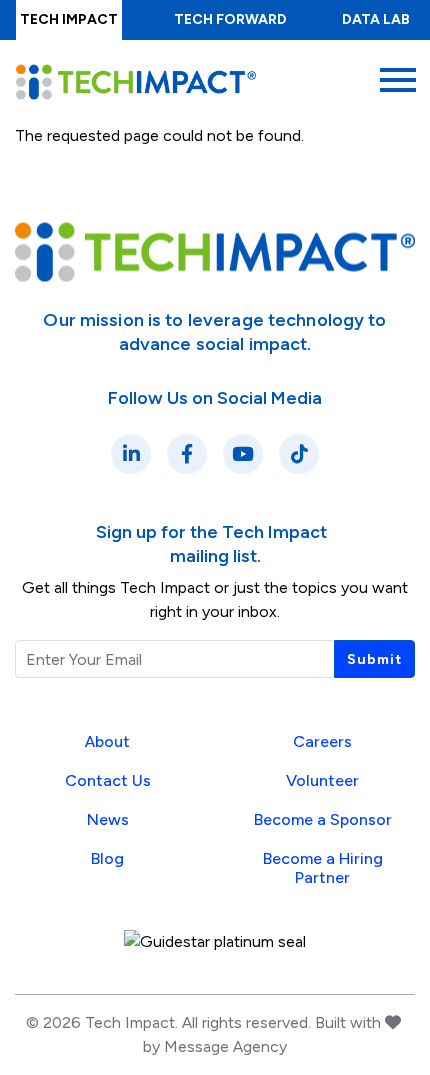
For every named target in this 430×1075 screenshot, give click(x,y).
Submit (374, 659)
